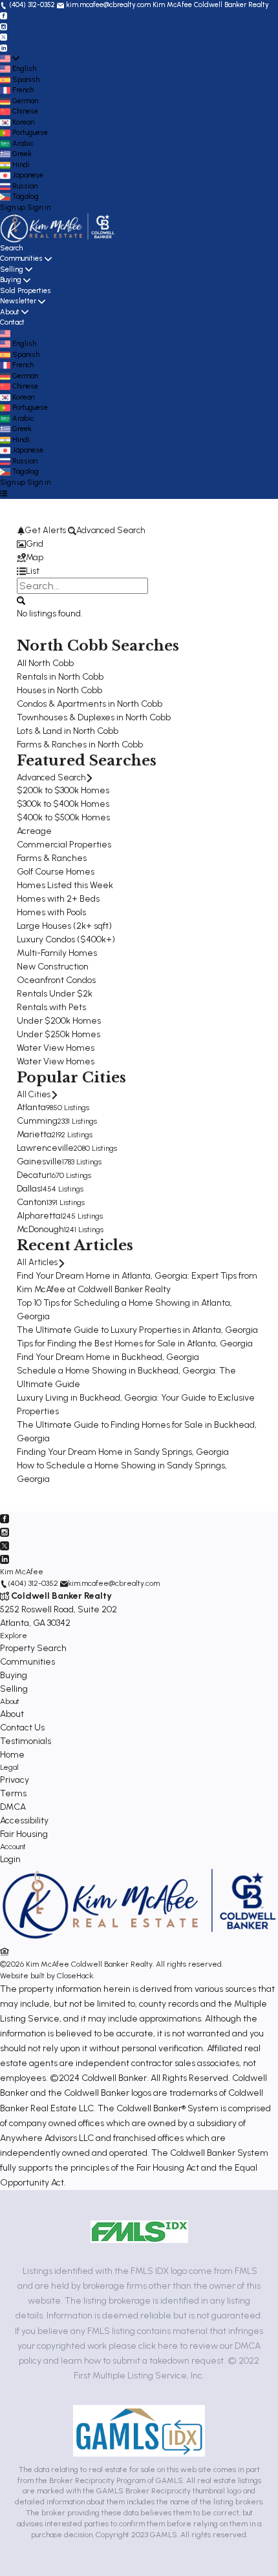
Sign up (13, 208)
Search (11, 248)
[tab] (139, 544)
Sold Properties (26, 291)
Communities (21, 259)
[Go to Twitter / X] (4, 37)
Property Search (33, 1648)
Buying (11, 280)
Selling (12, 269)
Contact (12, 322)
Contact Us (22, 1728)
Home (12, 1755)
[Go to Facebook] (4, 16)
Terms (13, 1793)
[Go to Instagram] (4, 26)
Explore (14, 1636)
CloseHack (75, 1976)
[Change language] (10, 59)
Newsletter (18, 301)
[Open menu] (4, 493)
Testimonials (26, 1741)
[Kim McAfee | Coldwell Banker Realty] (139, 1939)
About (10, 312)
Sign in (39, 208)
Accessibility (24, 1820)
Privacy (15, 1780)
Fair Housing (24, 1834)
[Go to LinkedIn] (4, 47)
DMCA (13, 1807)
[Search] (21, 600)
